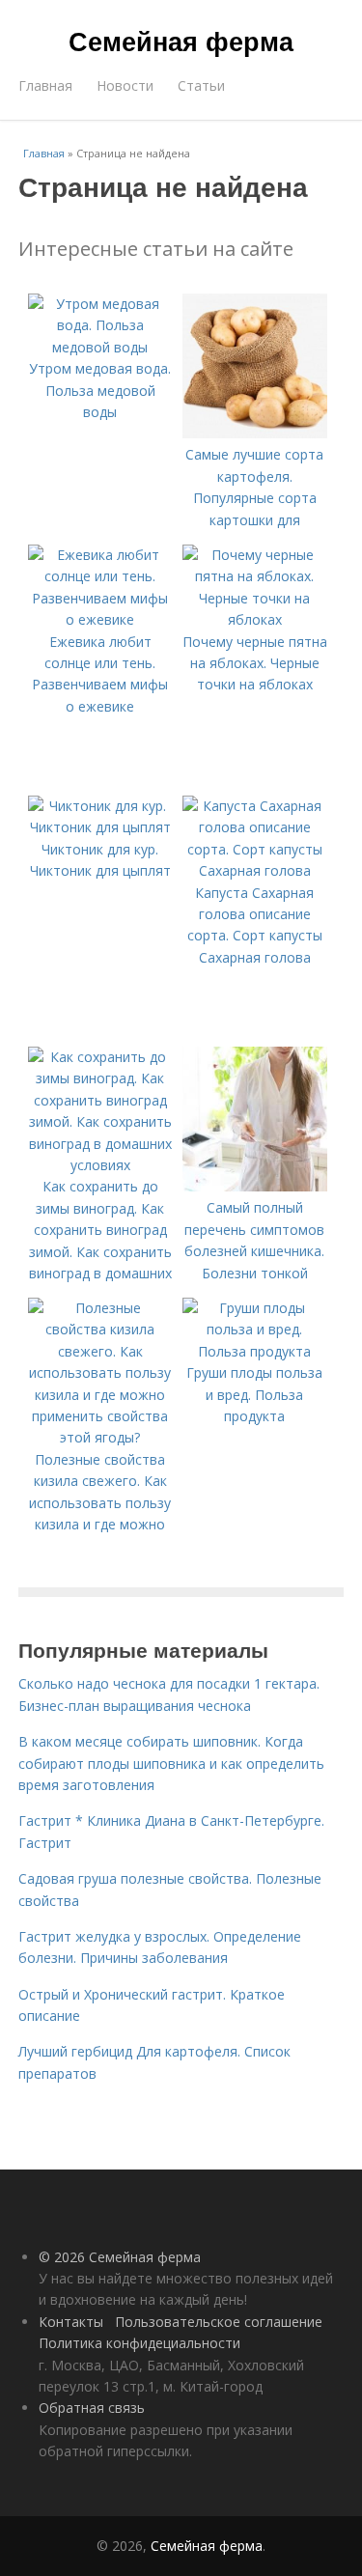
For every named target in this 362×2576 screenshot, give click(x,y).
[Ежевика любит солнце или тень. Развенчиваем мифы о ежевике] (100, 619)
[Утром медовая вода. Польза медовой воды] (100, 347)
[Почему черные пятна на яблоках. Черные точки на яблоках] (255, 619)
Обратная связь (92, 2408)
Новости (125, 85)
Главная (45, 85)
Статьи (201, 85)
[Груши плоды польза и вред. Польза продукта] (255, 1351)
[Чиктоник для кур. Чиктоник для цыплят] (100, 827)
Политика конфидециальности (139, 2343)
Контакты (71, 2322)
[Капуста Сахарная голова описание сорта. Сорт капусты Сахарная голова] (255, 870)
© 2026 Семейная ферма (120, 2257)
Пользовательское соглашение (219, 2322)
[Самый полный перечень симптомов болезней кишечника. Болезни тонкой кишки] (255, 1186)
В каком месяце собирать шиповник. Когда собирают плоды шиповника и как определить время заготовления (171, 1763)
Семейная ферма (181, 41)
